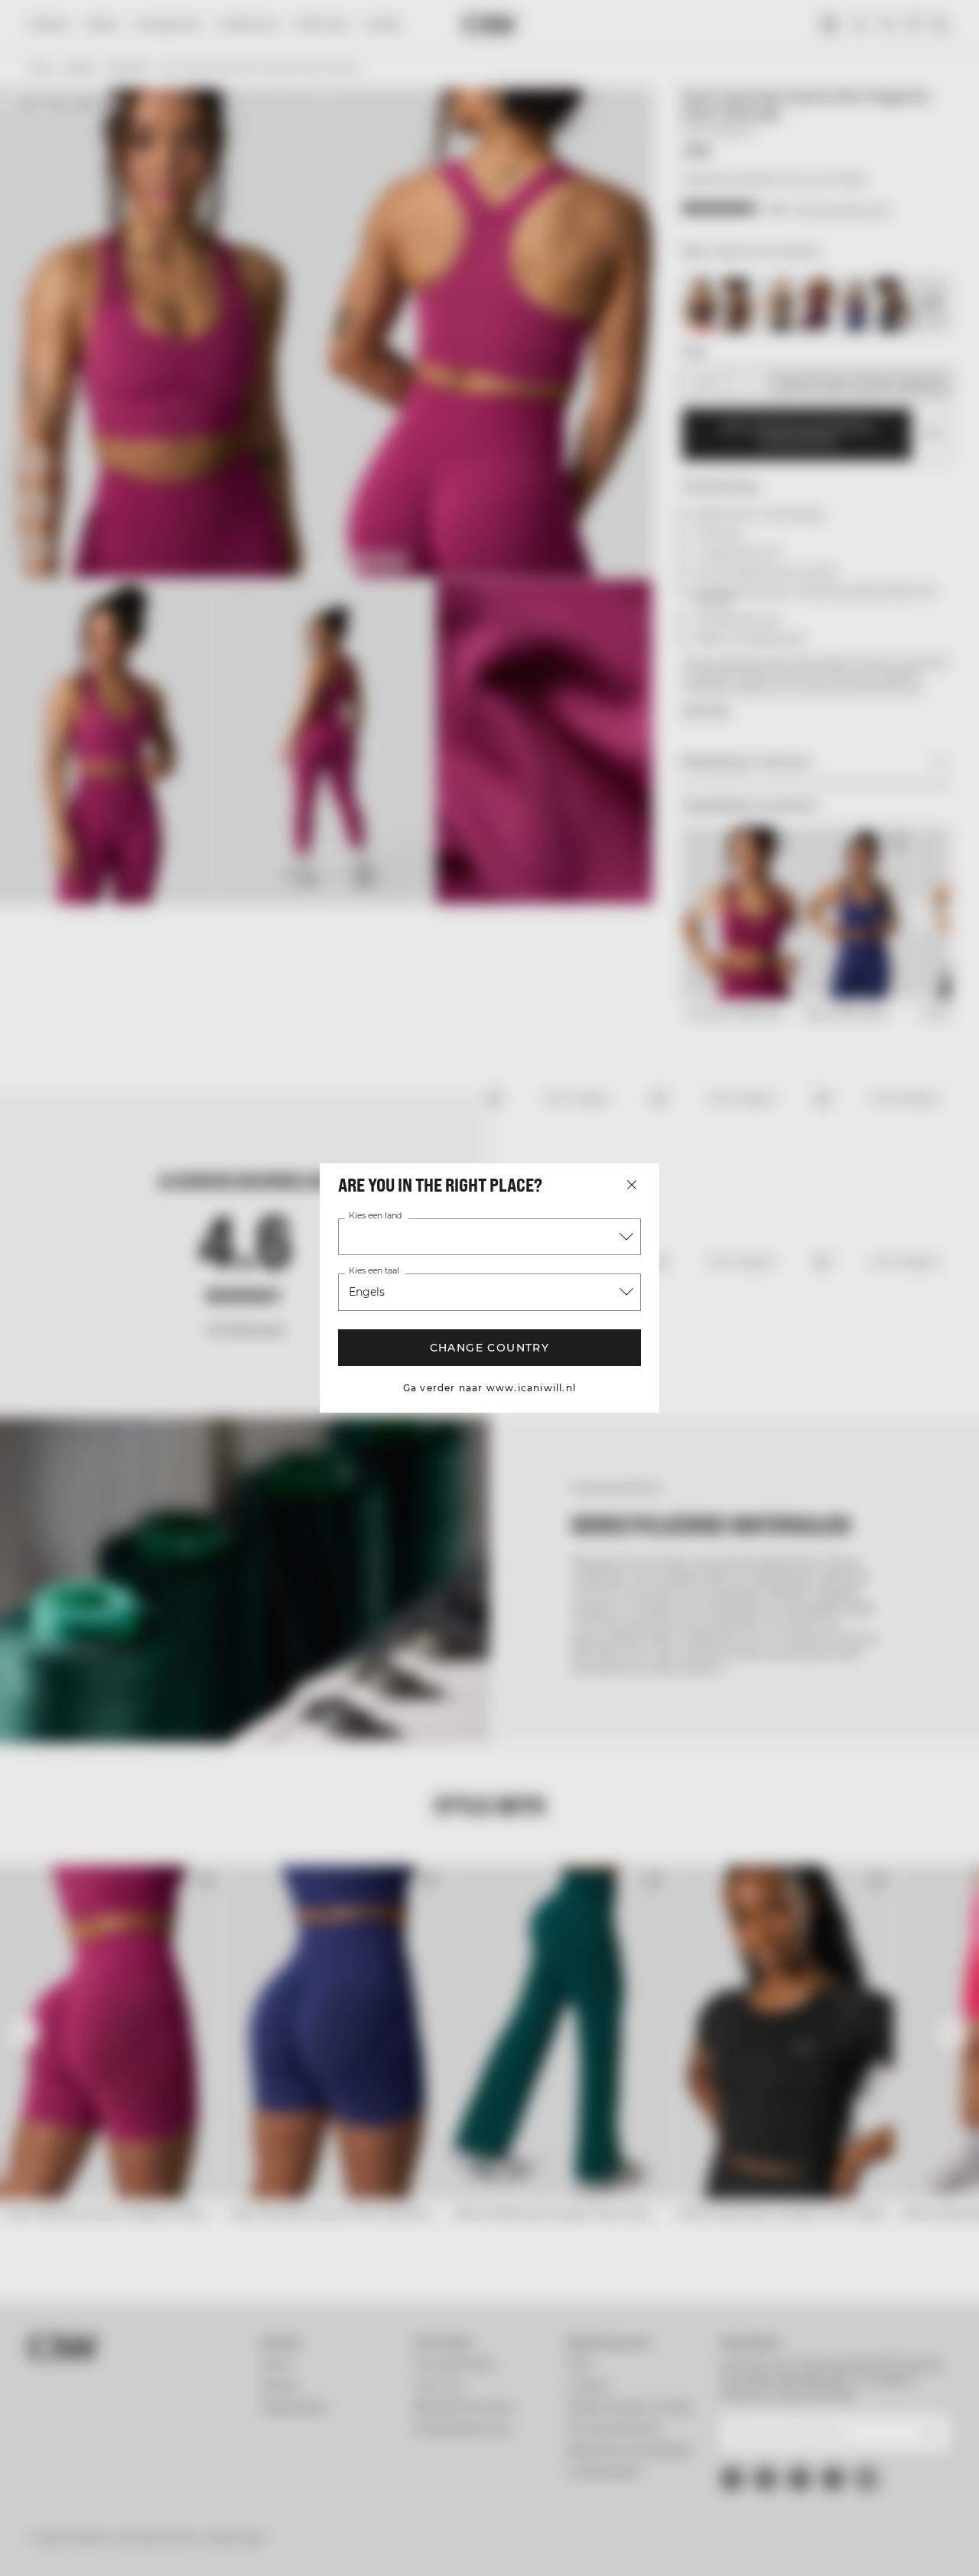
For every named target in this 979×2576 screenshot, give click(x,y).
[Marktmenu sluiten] (632, 1185)
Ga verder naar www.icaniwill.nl (489, 1388)
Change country (490, 1348)
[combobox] (489, 1237)
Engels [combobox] (367, 1292)
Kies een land (375, 1216)
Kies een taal (374, 1271)
